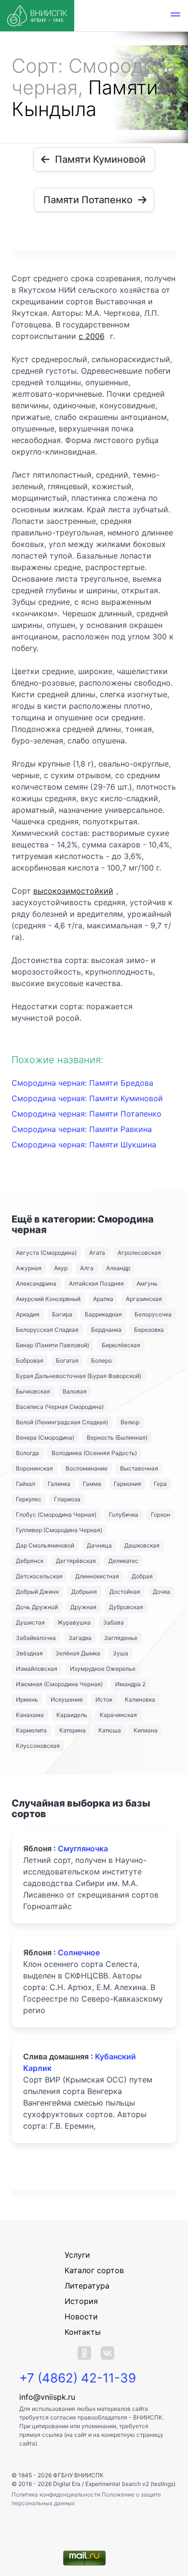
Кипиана (146, 1730)
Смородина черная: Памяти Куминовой (87, 1098)
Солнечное (79, 1952)
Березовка (149, 1330)
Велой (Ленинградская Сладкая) (62, 1422)
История (81, 2301)
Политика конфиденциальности (57, 2494)
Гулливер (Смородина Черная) (59, 1530)
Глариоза (67, 1499)
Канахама (30, 1715)
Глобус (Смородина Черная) (56, 1515)
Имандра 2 (130, 1684)
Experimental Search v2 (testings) (130, 2484)
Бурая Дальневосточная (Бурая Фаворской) (79, 1376)
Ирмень (27, 1699)
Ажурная (29, 1268)
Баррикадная (103, 1314)
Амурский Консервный (48, 1299)
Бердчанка (106, 1330)
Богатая (67, 1360)
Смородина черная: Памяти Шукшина (84, 1145)
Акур (61, 1268)
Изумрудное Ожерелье (103, 1669)
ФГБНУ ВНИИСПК (78, 2475)
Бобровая (30, 1360)
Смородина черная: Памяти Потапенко (87, 1114)
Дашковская (142, 1545)
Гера (160, 1484)
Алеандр (118, 1268)
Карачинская (118, 1715)
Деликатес (123, 1561)
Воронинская (34, 1468)
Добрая (142, 1576)
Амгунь (147, 1283)
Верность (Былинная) (117, 1438)
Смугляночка (83, 1848)
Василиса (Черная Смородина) (60, 1407)
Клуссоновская (38, 1746)
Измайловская (37, 1669)
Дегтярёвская (76, 1561)
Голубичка (124, 1515)
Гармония (128, 1484)
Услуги (77, 2255)
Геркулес (29, 1499)
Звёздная (29, 1653)
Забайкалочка (36, 1638)
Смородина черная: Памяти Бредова (82, 1083)
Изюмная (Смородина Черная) (59, 1684)
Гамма (92, 1484)
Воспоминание (87, 1468)
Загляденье (121, 1638)
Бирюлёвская (121, 1345)
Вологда (27, 1453)
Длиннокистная (97, 1576)
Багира (62, 1314)
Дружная (83, 1607)
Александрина (36, 1283)
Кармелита (31, 1730)
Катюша (110, 1730)
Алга (87, 1268)
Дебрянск (30, 1561)
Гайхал (26, 1484)
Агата (97, 1253)
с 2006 (92, 336)
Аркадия (28, 1314)
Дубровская (126, 1607)
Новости (81, 2316)
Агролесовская (139, 1253)
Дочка (161, 1592)
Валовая (75, 1391)
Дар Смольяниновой (45, 1545)
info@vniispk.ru (47, 2397)
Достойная (125, 1592)
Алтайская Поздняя (96, 1283)
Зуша (121, 1653)
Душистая (30, 1622)
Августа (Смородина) (46, 1253)
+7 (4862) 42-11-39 (78, 2378)
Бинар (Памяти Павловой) (53, 1345)
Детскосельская (39, 1576)
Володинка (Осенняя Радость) (94, 1453)
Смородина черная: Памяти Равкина (82, 1129)
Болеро (101, 1360)
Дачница (99, 1545)
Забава (114, 1622)
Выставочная (139, 1468)
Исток (104, 1699)
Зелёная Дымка (78, 1653)
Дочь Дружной (37, 1607)
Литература (87, 2286)
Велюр (130, 1422)
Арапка (103, 1299)
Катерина (73, 1730)
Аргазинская (144, 1299)
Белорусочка (153, 1314)
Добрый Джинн (37, 1592)
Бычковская (33, 1391)
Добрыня (84, 1592)
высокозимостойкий (73, 891)
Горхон (161, 1515)
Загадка (80, 1638)
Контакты (83, 2332)
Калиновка (140, 1699)
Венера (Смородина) (45, 1438)
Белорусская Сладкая (47, 1330)
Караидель (72, 1715)
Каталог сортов (94, 2270)
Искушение (67, 1699)
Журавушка (74, 1622)
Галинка (59, 1484)
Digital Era (67, 2484)
